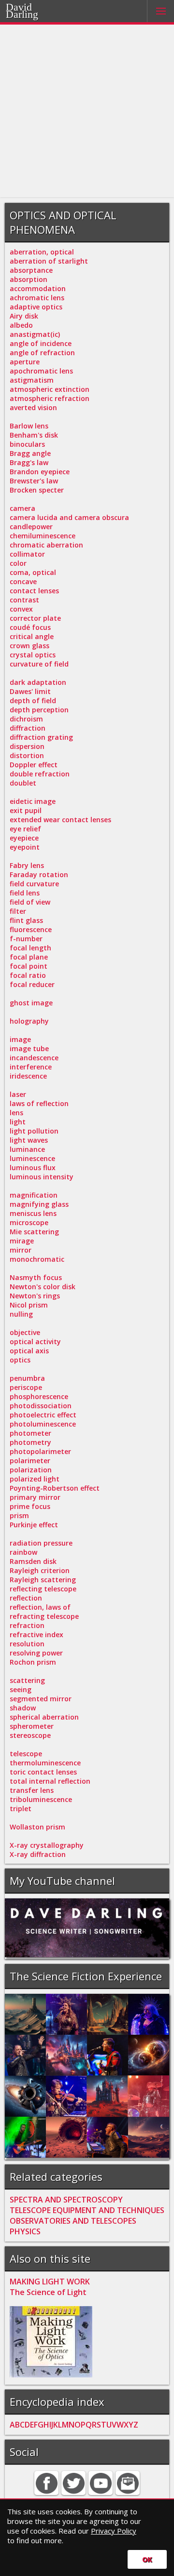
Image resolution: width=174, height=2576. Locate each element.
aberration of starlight (49, 261)
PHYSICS (25, 2231)
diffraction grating (41, 737)
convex (21, 609)
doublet (23, 783)
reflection (26, 1598)
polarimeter (30, 1461)
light (18, 1122)
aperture (25, 362)
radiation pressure (41, 1543)
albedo (21, 325)
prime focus (30, 1506)
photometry (30, 1442)
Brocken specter (37, 490)
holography (29, 1021)
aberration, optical (42, 252)
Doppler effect (34, 765)
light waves (29, 1140)
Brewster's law (34, 481)
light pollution (34, 1131)
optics (20, 1360)
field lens (25, 893)
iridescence (28, 1076)
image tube (29, 1048)
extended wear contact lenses (60, 820)
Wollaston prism (37, 1827)
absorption (29, 279)
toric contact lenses (43, 1772)
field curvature (34, 884)
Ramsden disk (33, 1561)
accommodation (38, 288)
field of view (30, 902)
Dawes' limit (30, 691)
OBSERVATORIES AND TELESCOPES (73, 2221)
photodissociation (41, 1406)
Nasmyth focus (36, 1277)
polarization (31, 1470)
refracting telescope (44, 1616)
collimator (27, 554)
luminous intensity (42, 1177)
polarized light (35, 1479)
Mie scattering (34, 1232)
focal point (29, 966)
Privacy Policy (114, 2531)
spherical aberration (44, 1717)
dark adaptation (38, 682)
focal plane (29, 957)
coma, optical (33, 572)
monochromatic (37, 1259)
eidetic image (33, 801)
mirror (21, 1250)
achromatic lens (37, 298)
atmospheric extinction (50, 389)
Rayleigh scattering (43, 1580)
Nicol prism (29, 1305)
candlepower (31, 527)
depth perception (39, 710)
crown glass (29, 646)
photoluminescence (43, 1424)
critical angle (32, 636)
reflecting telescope (43, 1589)
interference (31, 1067)
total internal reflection (50, 1781)
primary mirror (35, 1497)
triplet (21, 1809)
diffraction (28, 728)
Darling (22, 14)
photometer (30, 1433)
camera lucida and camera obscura (69, 517)
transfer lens (32, 1790)
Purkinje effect (34, 1525)
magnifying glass (39, 1204)
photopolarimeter (40, 1451)
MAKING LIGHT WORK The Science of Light (50, 2287)
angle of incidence (41, 343)
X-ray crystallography (47, 1845)
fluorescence (31, 929)
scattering (27, 1680)
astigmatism (32, 380)
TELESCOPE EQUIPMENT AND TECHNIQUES (87, 2210)
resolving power (36, 1653)
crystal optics (33, 655)
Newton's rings (35, 1296)
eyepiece (24, 838)
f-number (26, 939)
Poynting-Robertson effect (55, 1488)
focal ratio (28, 975)
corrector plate (35, 618)
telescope (26, 1754)
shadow (23, 1708)
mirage (22, 1241)
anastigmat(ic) (35, 334)
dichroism (26, 719)
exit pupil (26, 810)
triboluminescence (41, 1799)
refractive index (36, 1635)
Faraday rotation (39, 874)
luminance (27, 1149)
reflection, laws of (40, 1607)
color (18, 563)
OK (147, 2559)
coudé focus (30, 627)
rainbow (23, 1552)
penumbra (27, 1378)
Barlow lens (29, 426)
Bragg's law (29, 462)
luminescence (32, 1158)
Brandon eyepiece (40, 472)
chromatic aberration (46, 545)
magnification (34, 1195)
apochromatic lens (41, 371)
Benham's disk (34, 435)
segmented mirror (41, 1699)
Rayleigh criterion (40, 1570)
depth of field (33, 701)
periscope (26, 1387)
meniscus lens (33, 1213)
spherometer (32, 1726)
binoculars (27, 444)
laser (18, 1094)
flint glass (26, 920)
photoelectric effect (43, 1415)
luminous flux (33, 1168)
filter (18, 911)
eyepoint (25, 847)
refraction (27, 1625)
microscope (29, 1222)
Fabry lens (27, 865)
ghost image (31, 1003)
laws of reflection (39, 1103)
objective (25, 1332)
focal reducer (32, 984)
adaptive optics (36, 307)
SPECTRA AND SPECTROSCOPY (66, 2200)
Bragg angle (30, 453)
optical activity (35, 1341)
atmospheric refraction (50, 398)
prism (19, 1515)
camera (22, 508)
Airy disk (24, 316)
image (20, 1039)
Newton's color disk (43, 1287)
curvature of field (39, 664)
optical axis (29, 1351)
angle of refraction (42, 353)
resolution (27, 1644)
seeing (21, 1689)
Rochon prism (33, 1662)
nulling (21, 1314)
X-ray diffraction (38, 1854)
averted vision (33, 407)
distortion (27, 755)
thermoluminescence (45, 1763)
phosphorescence (39, 1396)
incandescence (34, 1058)
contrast (24, 600)
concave (23, 581)
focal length (30, 948)
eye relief (25, 829)
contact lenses (34, 591)
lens (16, 1113)
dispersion (27, 746)
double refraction (40, 774)
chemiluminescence (43, 536)
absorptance (31, 270)
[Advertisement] (87, 111)
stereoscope (30, 1735)
